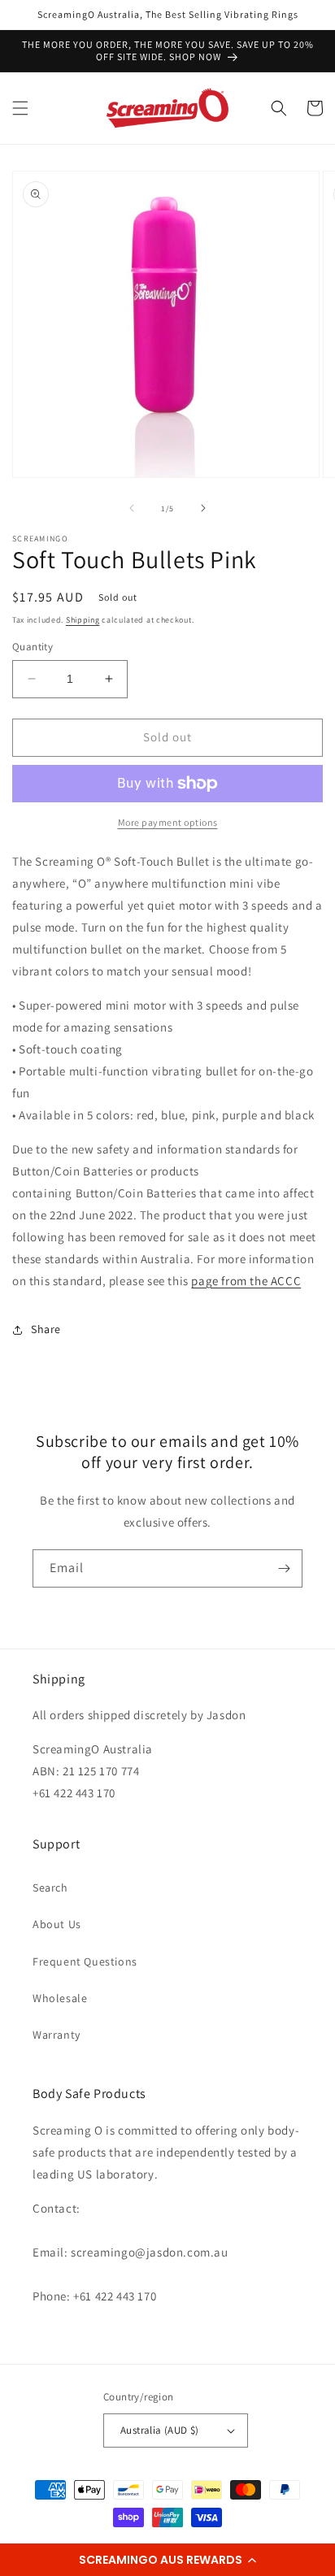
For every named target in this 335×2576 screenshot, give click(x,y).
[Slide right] (203, 508)
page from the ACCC (246, 1281)
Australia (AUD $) (160, 2430)
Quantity (33, 647)
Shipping (83, 620)
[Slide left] (132, 508)
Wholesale (60, 1998)
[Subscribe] (284, 1568)
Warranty (57, 2035)
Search (50, 1887)
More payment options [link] (168, 822)
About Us (57, 1924)
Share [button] (46, 1329)
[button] (167, 2560)
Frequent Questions (85, 1961)
